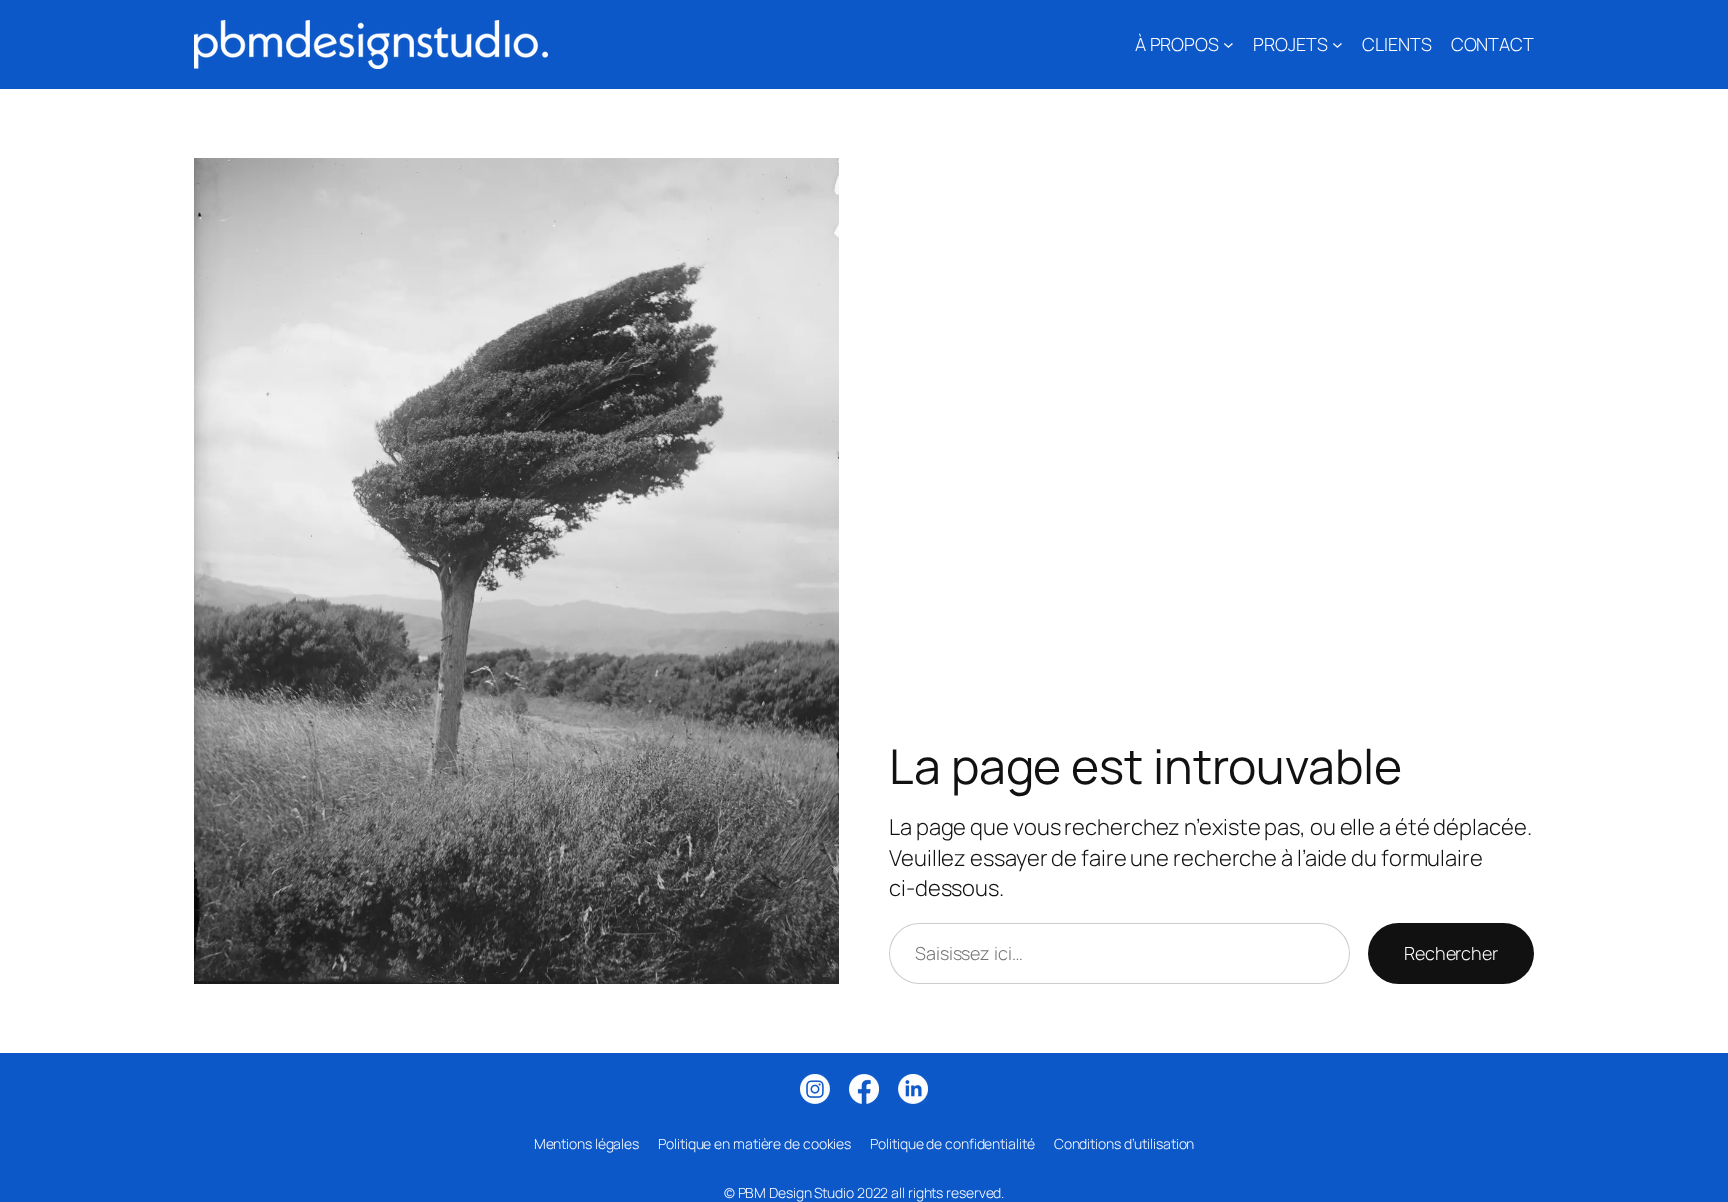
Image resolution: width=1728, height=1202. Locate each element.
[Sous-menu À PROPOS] (1228, 44)
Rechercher (1451, 953)
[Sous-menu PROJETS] (1337, 44)
